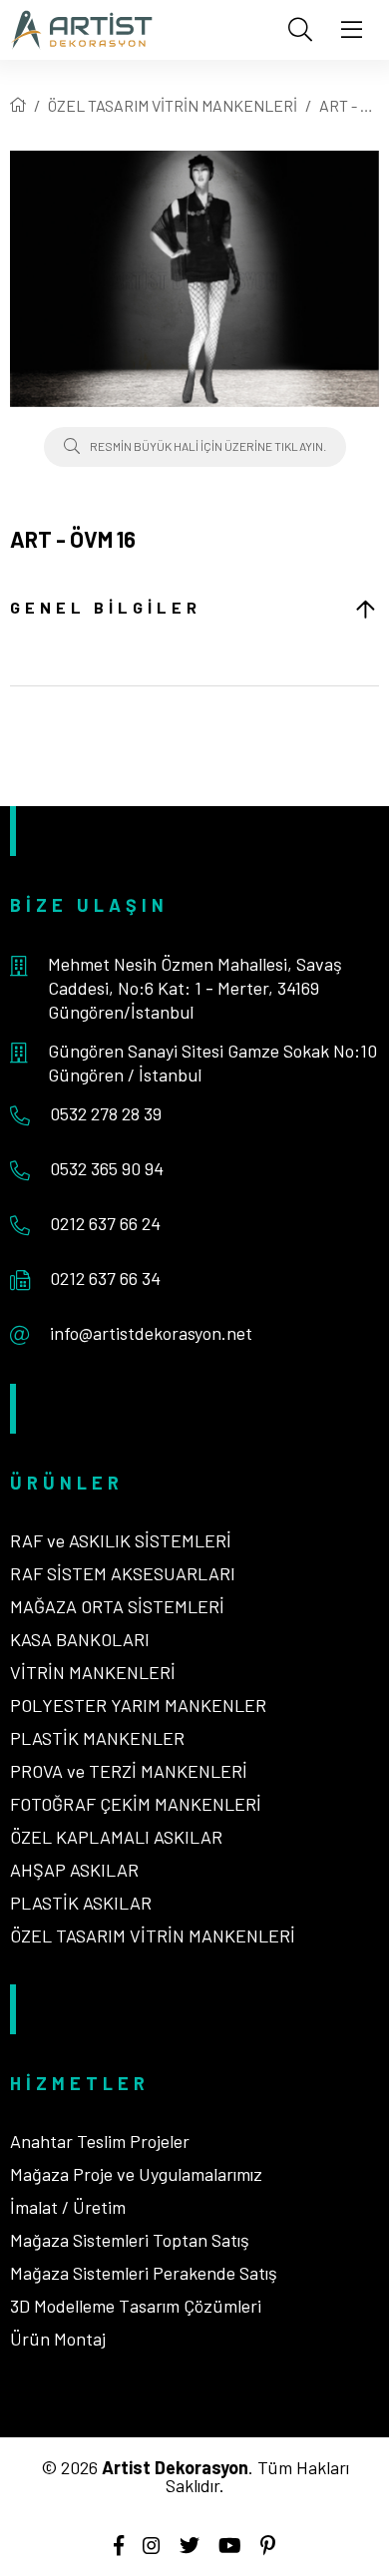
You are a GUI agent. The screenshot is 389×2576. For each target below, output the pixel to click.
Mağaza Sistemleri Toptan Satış (130, 2240)
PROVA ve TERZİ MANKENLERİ (129, 1771)
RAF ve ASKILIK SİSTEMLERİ (121, 1540)
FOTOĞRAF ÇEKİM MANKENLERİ (136, 1804)
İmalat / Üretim (68, 2207)
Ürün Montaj (58, 2339)
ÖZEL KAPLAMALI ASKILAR (116, 1837)
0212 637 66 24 (105, 1223)
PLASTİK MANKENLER (97, 1738)
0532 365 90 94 (107, 1168)
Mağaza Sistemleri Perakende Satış (144, 2273)
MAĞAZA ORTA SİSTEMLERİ (117, 1606)
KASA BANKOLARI (80, 1639)
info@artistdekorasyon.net (151, 1333)
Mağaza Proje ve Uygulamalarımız (136, 2174)
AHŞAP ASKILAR (74, 1870)
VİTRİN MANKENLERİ (93, 1672)
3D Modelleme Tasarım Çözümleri (136, 2306)
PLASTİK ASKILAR (81, 1903)
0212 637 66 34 (105, 1278)
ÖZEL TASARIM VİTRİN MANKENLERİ (173, 105)
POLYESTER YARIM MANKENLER (138, 1705)
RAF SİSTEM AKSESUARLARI (123, 1573)
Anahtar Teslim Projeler (100, 2141)
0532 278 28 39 (106, 1113)
